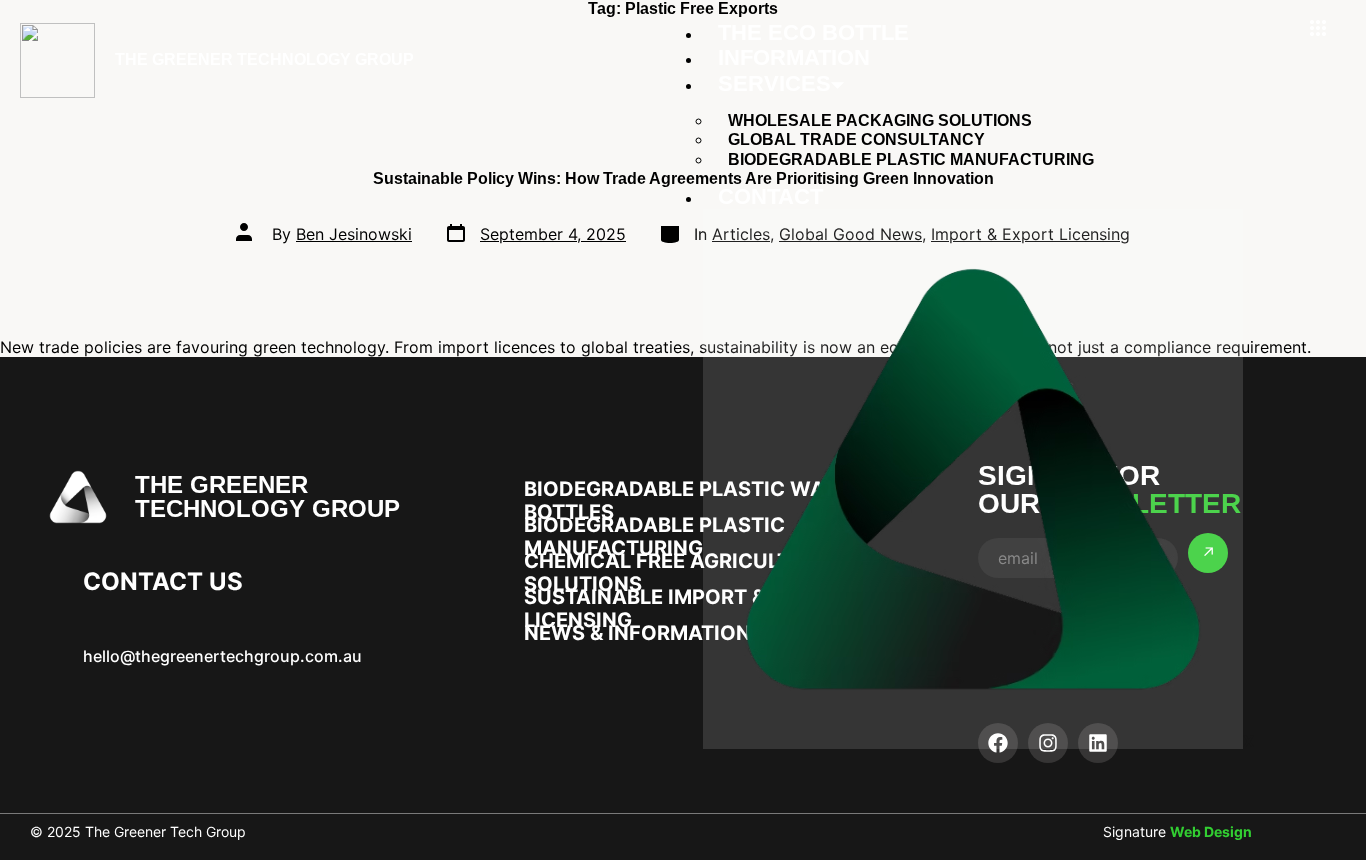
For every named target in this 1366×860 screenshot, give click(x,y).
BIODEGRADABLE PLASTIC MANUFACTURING (911, 159)
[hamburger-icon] (1318, 28)
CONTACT (770, 196)
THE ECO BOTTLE (813, 32)
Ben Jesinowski (354, 234)
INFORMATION (794, 57)
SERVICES (774, 83)
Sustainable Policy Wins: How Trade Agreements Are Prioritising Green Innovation (683, 178)
